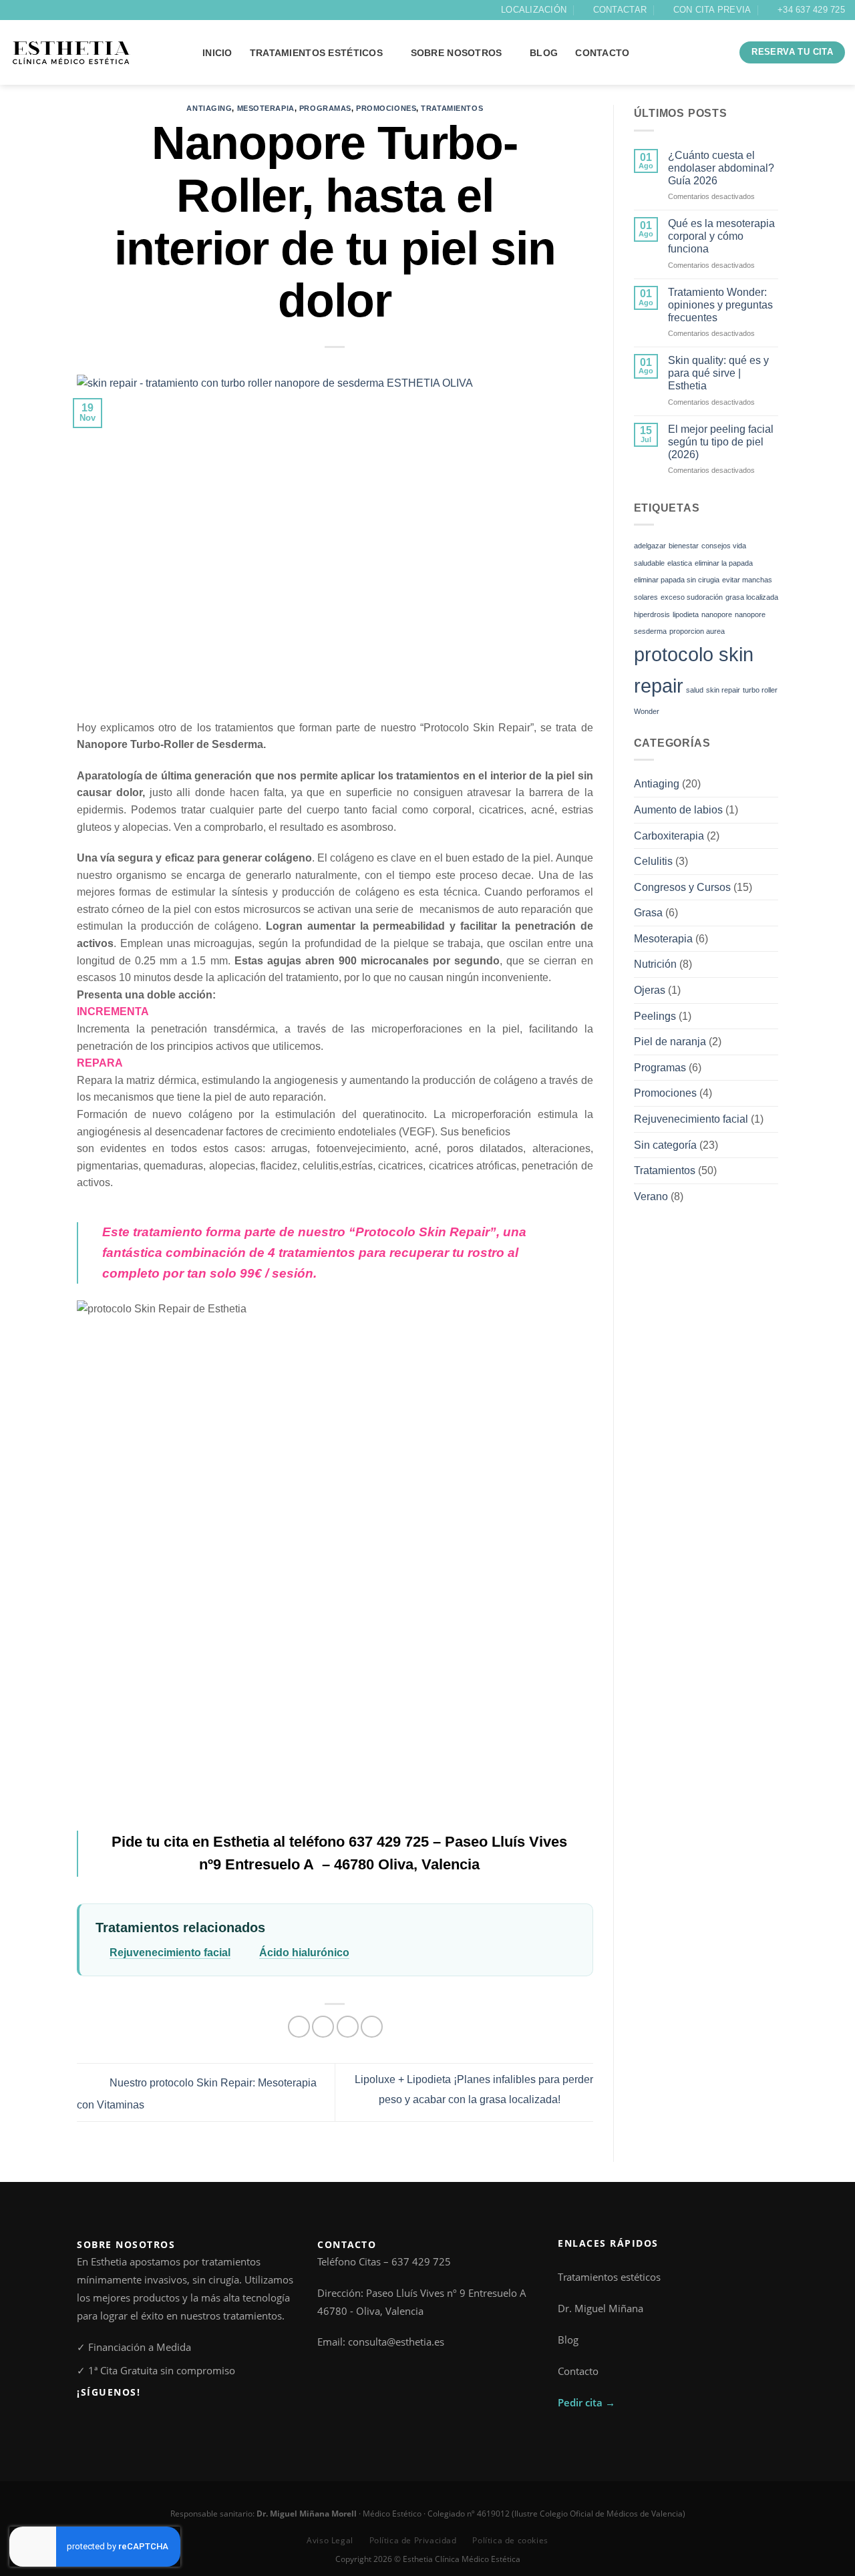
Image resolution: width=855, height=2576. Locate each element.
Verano (651, 1197)
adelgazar (650, 546)
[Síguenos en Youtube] (129, 2422)
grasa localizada (752, 597)
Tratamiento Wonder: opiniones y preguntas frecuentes (720, 305)
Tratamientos (452, 108)
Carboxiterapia (669, 836)
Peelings (655, 1016)
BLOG (544, 53)
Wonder (647, 711)
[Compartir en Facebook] (299, 2027)
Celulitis (653, 861)
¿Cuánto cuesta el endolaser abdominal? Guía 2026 (721, 168)
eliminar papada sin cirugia (677, 580)
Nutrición (655, 964)
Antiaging (209, 108)
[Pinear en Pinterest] (372, 2027)
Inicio (217, 53)
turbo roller (760, 690)
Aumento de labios (678, 810)
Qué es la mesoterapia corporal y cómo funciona (721, 236)
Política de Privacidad (413, 2540)
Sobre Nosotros (457, 53)
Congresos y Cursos (682, 887)
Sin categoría (665, 1145)
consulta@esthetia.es (396, 2342)
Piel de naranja (670, 1042)
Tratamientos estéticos (316, 53)
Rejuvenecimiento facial (170, 1953)
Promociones (386, 108)
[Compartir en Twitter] (323, 2027)
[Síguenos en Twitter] (42, 10)
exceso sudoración (692, 597)
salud (695, 690)
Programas (325, 108)
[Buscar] (716, 53)
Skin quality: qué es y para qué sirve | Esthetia (718, 373)
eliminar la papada (724, 563)
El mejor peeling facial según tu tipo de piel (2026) (721, 442)
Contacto (602, 53)
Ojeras (650, 990)
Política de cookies (510, 2540)
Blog (568, 2340)
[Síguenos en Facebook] (17, 10)
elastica (680, 563)
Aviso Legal (330, 2540)
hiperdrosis (652, 614)
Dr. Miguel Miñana (601, 2308)
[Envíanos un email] (55, 10)
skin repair (723, 690)
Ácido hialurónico (304, 1953)
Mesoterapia (266, 108)
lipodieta (686, 614)
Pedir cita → (586, 2402)
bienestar (684, 546)
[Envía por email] (348, 2027)
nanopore (717, 614)
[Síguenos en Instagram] (29, 10)
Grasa (648, 913)
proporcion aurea (697, 631)
